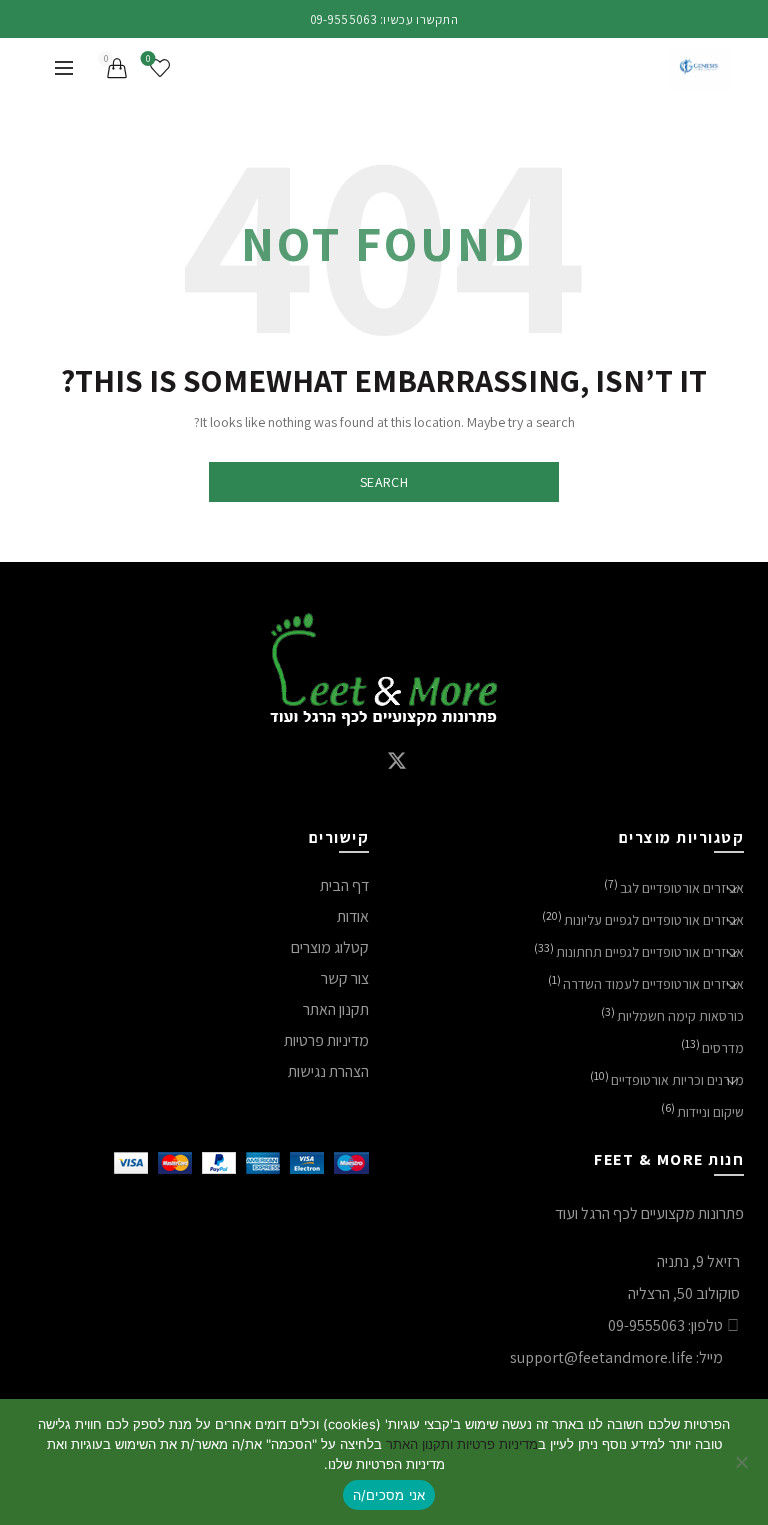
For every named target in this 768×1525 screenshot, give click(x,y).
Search (384, 482)
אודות (353, 916)
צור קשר (345, 978)
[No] (743, 1462)
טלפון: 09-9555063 (665, 1325)
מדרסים (723, 1048)
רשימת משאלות (148, 59)
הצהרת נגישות (328, 1071)
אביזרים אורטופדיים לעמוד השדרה (653, 984)
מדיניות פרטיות (326, 1040)
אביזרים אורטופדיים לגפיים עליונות (654, 920)
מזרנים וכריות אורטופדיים (677, 1080)
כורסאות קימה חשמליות (680, 1016)
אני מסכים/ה (389, 1495)
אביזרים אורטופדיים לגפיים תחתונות (650, 952)
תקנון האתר (336, 1009)
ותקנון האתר (417, 1444)
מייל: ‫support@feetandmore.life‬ (616, 1357)
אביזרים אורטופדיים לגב (682, 888)
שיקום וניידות (710, 1112)
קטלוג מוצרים (330, 947)
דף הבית (344, 885)
